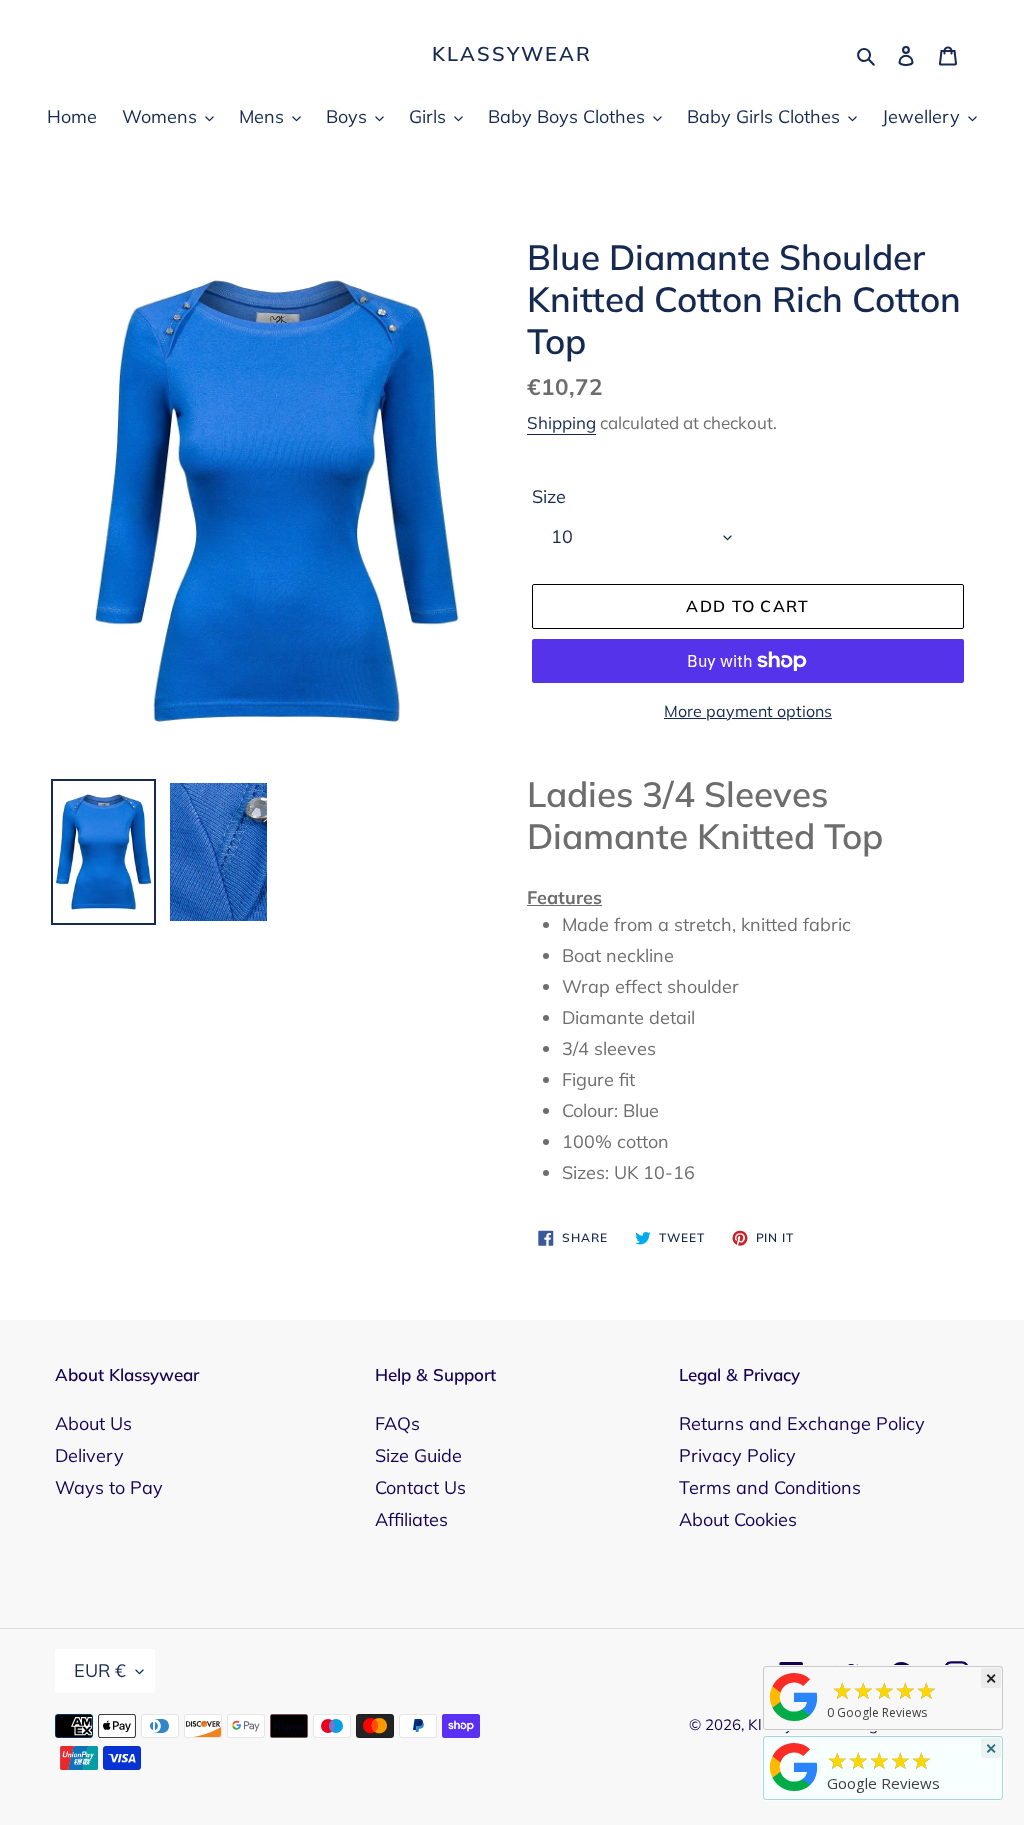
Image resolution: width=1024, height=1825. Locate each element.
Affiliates (411, 1519)
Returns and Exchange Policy (802, 1423)
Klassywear (512, 54)
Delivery (89, 1455)
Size (549, 496)
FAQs (397, 1423)
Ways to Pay (109, 1487)
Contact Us (420, 1487)
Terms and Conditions (770, 1487)
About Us (93, 1423)
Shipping (561, 422)
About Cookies (738, 1519)
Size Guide (418, 1455)
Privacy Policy (737, 1455)
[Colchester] (794, 1720)
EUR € (100, 1670)
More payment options (748, 711)
